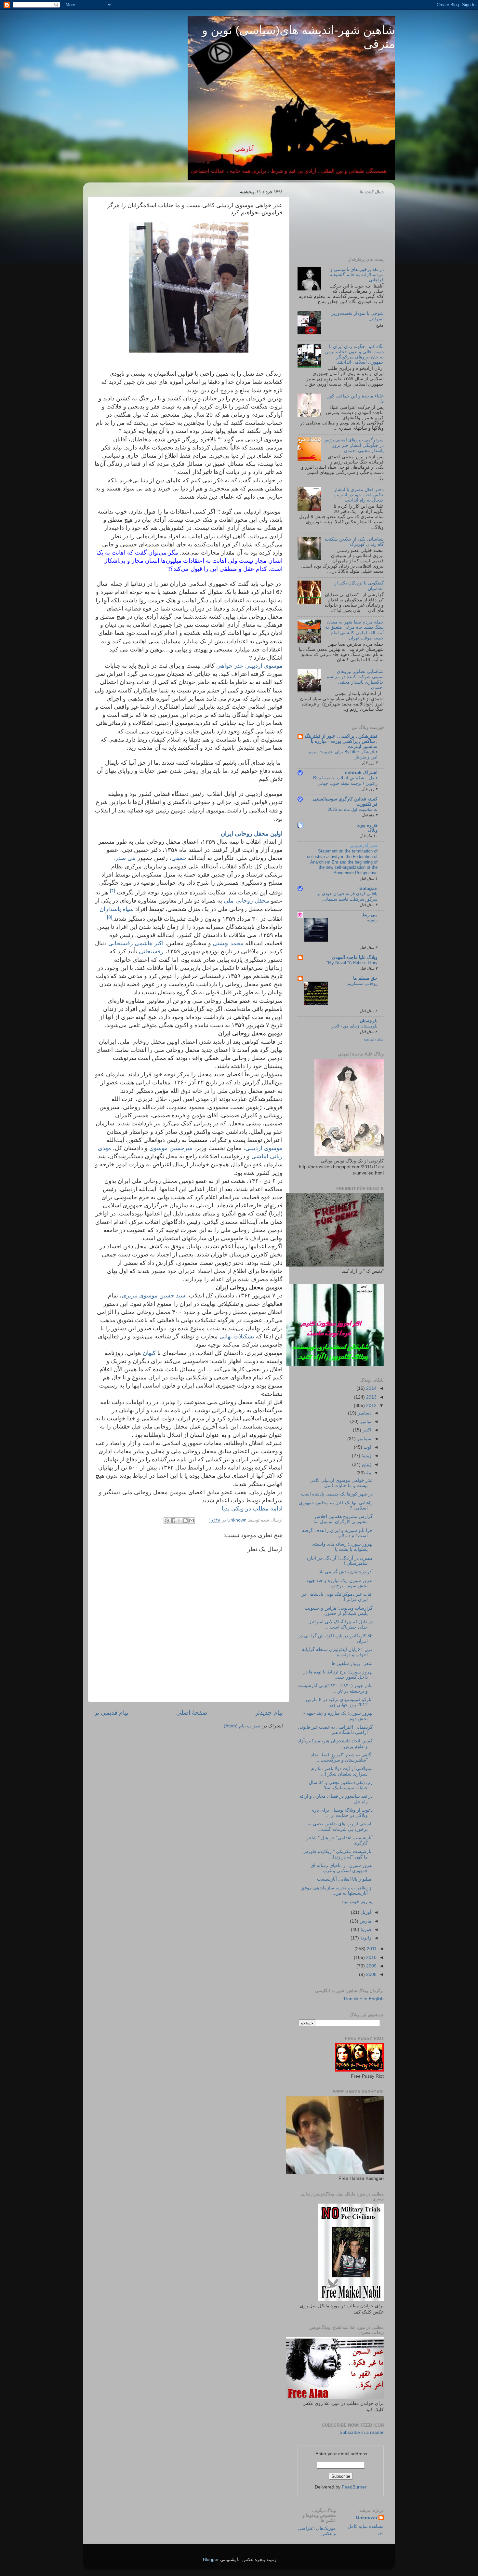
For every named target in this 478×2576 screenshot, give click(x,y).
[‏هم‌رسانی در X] (179, 1521)
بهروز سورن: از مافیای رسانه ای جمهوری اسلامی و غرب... (342, 1868)
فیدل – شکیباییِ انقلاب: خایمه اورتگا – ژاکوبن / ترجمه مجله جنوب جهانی (343, 781)
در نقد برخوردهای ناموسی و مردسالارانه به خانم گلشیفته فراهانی (357, 275)
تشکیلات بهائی (237, 1336)
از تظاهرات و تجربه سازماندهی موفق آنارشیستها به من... (337, 1891)
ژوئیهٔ (366, 1456)
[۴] (113, 890)
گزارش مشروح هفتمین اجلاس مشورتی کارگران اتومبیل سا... (341, 1519)
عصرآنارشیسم (364, 846)
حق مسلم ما (365, 978)
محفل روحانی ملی (246, 901)
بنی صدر (125, 858)
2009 (371, 1966)
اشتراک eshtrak (361, 773)
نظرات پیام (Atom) (242, 1726)
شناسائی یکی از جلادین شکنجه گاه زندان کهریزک (354, 542)
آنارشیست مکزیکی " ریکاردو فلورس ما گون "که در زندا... (338, 1854)
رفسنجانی (151, 951)
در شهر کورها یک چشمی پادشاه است (337, 1494)
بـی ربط (370, 915)
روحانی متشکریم (362, 983)
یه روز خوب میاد (357, 1902)
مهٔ (368, 1473)
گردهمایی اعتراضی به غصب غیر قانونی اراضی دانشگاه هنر (335, 1730)
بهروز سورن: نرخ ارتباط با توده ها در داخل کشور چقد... (338, 1675)
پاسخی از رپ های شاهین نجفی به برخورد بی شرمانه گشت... (340, 1826)
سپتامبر (364, 1439)
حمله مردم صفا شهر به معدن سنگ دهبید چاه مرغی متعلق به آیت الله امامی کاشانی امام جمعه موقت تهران (354, 630)
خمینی (179, 858)
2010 (371, 1958)
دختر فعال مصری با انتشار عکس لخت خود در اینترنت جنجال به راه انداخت (359, 495)
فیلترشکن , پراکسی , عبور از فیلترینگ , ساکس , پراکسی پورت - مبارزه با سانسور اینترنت (341, 741)
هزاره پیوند (367, 825)
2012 (371, 1406)
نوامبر (365, 1422)
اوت (367, 1447)
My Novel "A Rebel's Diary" (352, 963)
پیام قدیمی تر (111, 1713)
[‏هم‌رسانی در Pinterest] (167, 1521)
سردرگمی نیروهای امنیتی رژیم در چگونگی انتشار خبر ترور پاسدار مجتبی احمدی (354, 445)
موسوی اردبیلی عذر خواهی (249, 666)
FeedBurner (354, 2487)
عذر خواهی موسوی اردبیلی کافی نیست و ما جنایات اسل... (341, 1483)
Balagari (368, 888)
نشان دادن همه (374, 1039)
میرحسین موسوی (171, 1148)
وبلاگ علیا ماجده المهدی (355, 957)
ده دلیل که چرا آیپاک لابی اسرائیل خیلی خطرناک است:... (340, 1624)
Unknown (367, 2518)
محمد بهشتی (228, 943)
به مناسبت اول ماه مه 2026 (353, 809)
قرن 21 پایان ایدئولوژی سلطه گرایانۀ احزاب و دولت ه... (337, 1652)
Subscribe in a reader (362, 2432)
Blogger (211, 2560)
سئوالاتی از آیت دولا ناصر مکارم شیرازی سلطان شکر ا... (342, 1771)
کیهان (149, 1353)
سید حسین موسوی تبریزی (153, 1295)
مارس (365, 1921)
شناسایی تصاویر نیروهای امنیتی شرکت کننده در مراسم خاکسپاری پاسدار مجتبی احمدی (355, 679)
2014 (371, 1388)
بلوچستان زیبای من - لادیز (354, 1026)
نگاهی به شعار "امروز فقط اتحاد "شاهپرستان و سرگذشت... (342, 1758)
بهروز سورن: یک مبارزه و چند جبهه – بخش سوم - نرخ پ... (338, 1583)
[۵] (110, 917)
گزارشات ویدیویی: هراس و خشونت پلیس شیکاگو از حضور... (339, 1611)
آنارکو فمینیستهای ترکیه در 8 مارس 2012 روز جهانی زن (339, 1702)
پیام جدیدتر (269, 1713)
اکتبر (366, 1430)
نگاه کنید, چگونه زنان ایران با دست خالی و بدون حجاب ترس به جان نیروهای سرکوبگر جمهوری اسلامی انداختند (354, 355)
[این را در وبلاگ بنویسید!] (185, 1521)
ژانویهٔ (365, 1938)
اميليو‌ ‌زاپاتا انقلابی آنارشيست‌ (345, 1879)
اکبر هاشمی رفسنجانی (136, 943)
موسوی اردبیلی (264, 1148)
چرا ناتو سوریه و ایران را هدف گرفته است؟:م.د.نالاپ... (337, 1533)
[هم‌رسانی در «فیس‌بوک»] (173, 1521)
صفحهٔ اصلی (192, 1713)
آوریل (365, 1912)
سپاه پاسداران (117, 909)
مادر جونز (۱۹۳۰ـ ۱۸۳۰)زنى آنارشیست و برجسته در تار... (335, 1688)
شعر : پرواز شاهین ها (352, 1664)
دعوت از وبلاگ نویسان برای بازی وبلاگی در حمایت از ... (342, 1813)
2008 (371, 1974)
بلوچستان (369, 1021)
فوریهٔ (365, 1930)
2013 (371, 1397)
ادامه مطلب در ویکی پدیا (251, 1509)
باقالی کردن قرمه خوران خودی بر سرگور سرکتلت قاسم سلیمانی (347, 896)
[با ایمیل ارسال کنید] (192, 1521)
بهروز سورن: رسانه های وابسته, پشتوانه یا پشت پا (342, 1547)
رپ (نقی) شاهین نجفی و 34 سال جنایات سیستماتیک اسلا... (341, 1785)
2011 (371, 1949)
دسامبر (364, 1413)
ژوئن (366, 1464)
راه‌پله (372, 920)
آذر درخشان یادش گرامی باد (346, 1572)
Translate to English (363, 1999)
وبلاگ (373, 830)
